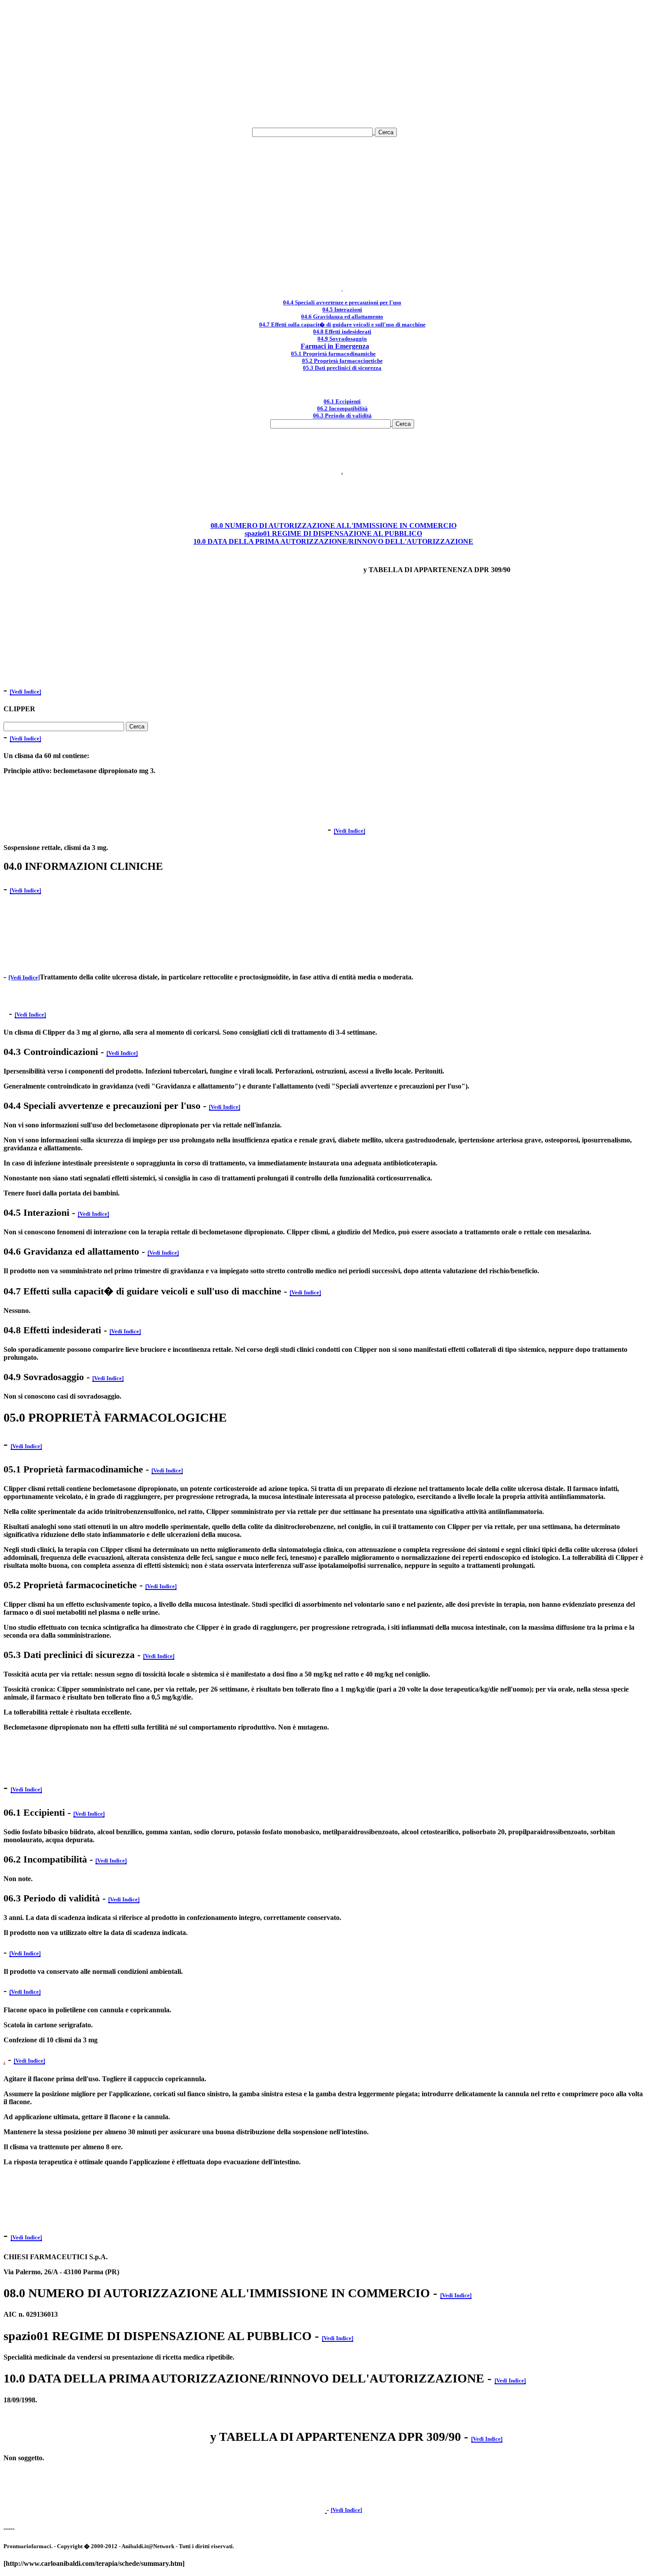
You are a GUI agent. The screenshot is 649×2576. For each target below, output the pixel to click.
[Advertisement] (324, 65)
